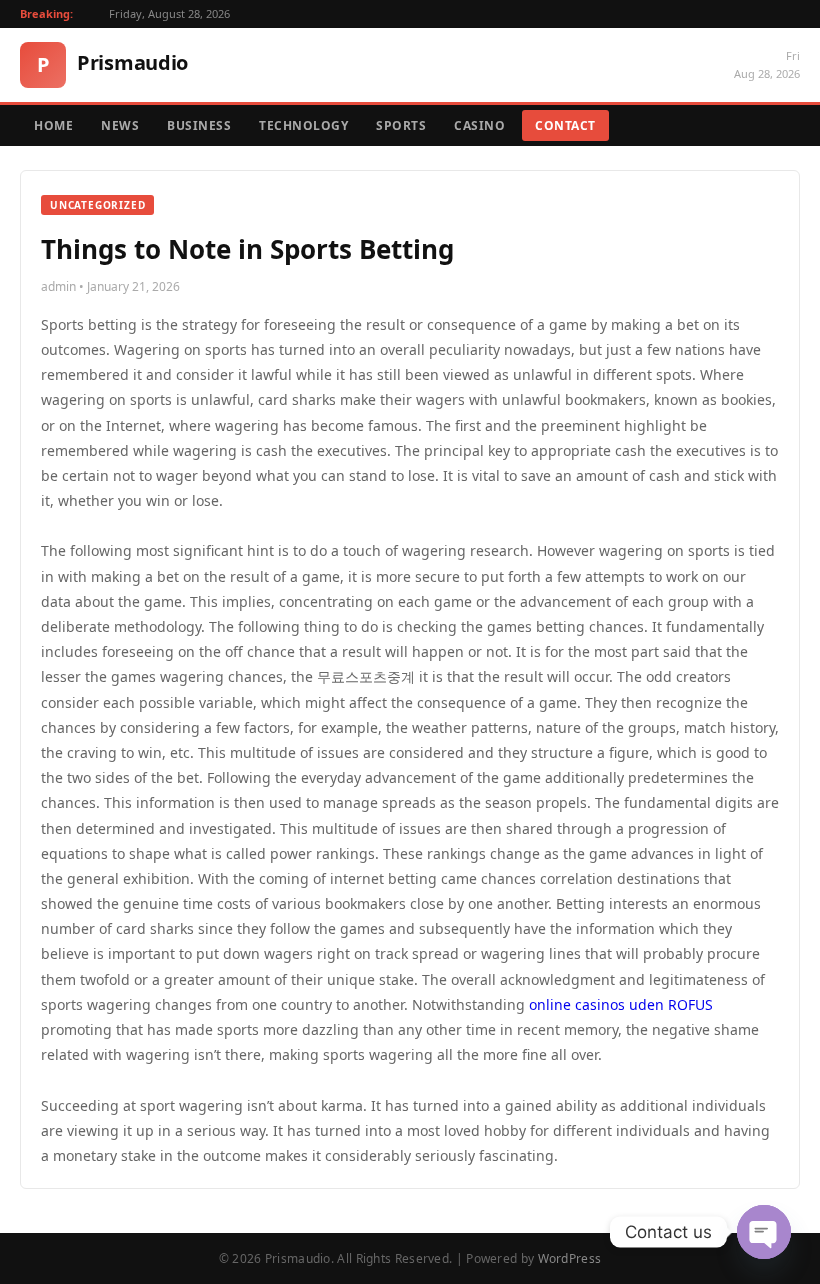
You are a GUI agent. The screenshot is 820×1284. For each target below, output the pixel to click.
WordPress (570, 1258)
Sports (401, 125)
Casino (479, 125)
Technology (303, 125)
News (120, 125)
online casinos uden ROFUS (621, 1004)
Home (53, 125)
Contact (565, 125)
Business (199, 125)
